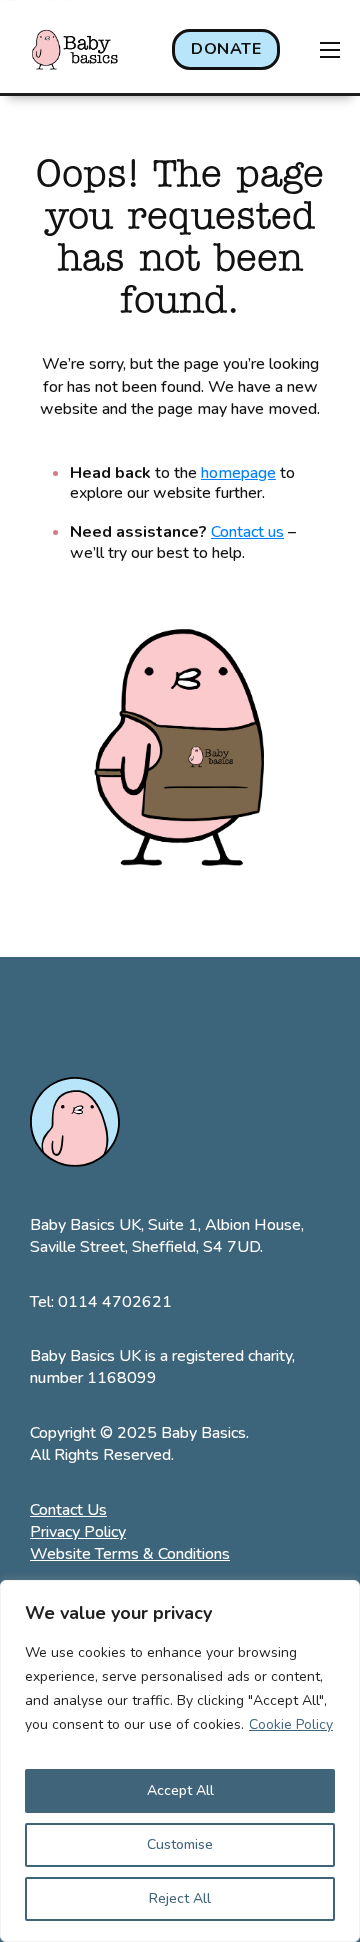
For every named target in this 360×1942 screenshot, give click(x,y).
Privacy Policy (78, 1532)
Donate (226, 49)
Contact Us (68, 1510)
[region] (180, 1761)
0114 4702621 (115, 1302)
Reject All (180, 1898)
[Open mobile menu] (330, 50)
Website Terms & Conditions (130, 1554)
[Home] (75, 49)
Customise (180, 1844)
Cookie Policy (291, 1724)
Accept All (180, 1790)
